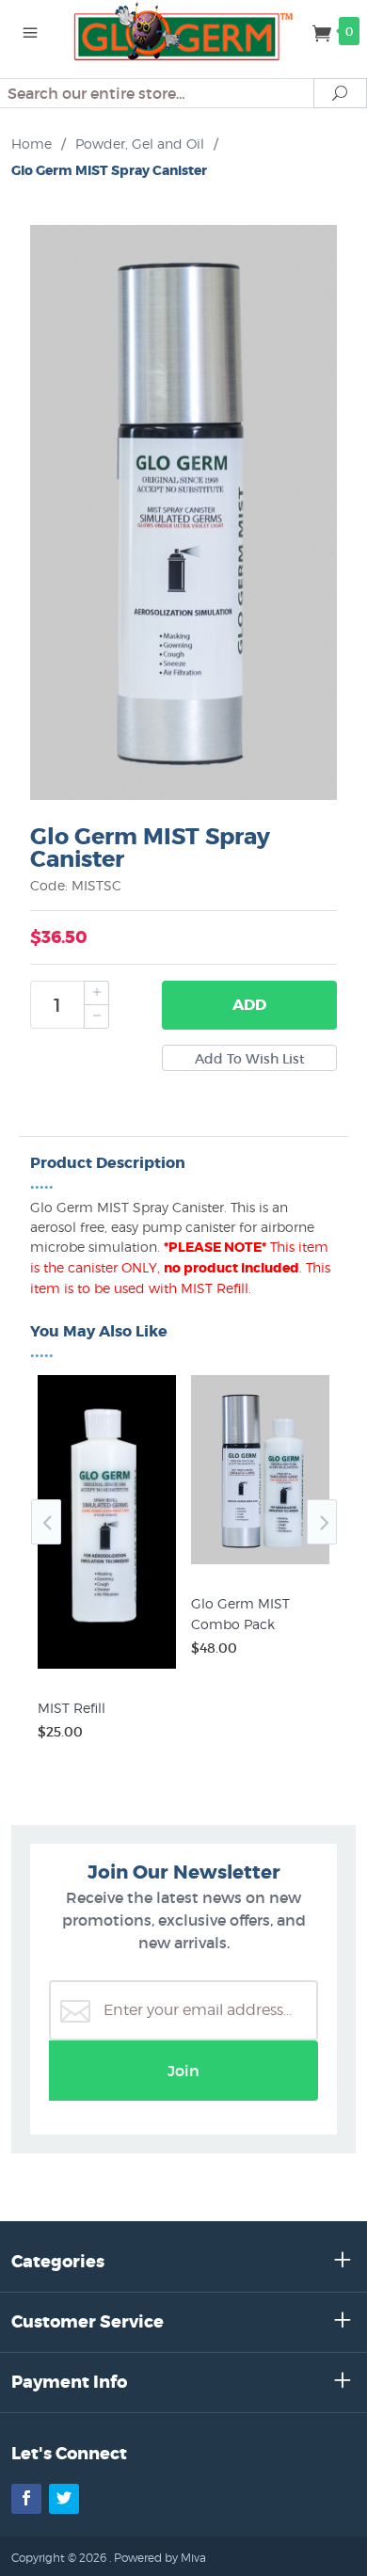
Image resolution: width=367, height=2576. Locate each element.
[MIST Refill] (107, 1669)
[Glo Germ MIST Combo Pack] (260, 1564)
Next (322, 1522)
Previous (46, 1522)
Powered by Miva (160, 2558)
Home (32, 144)
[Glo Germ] (183, 30)
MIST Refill (72, 1708)
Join (183, 2071)
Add (249, 1005)
